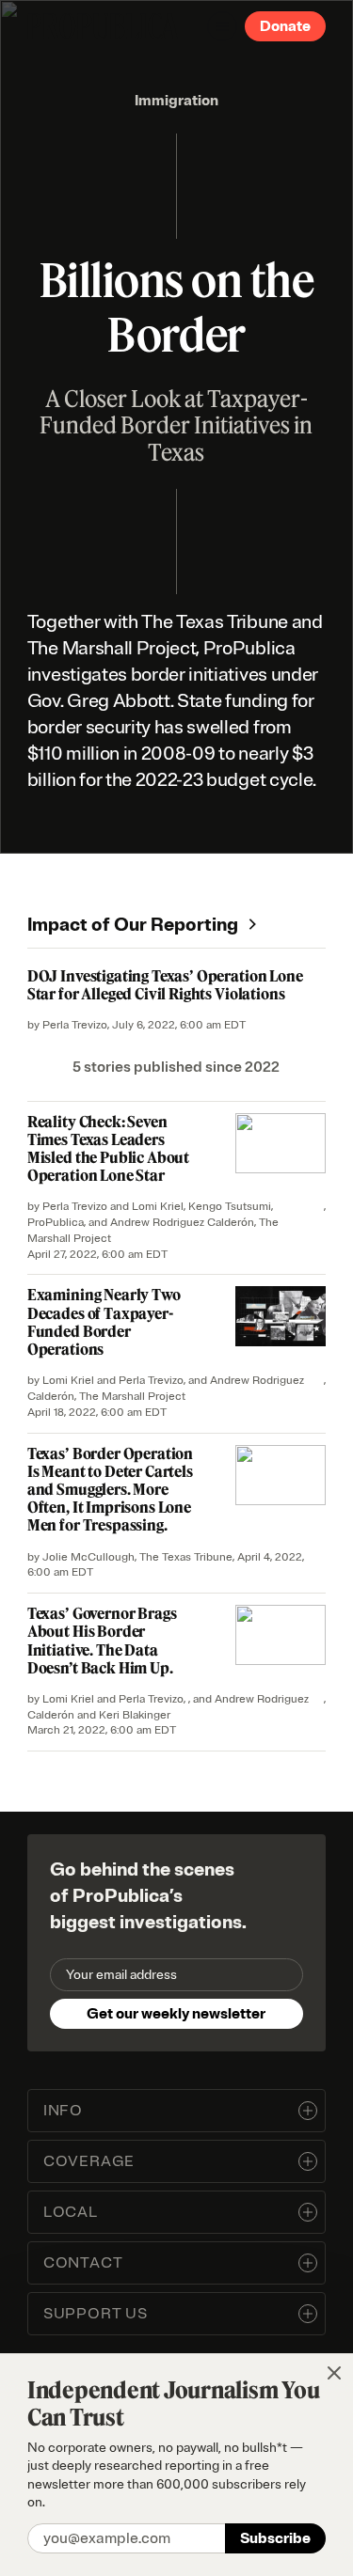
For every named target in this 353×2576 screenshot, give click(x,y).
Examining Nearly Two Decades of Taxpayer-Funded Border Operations (104, 1322)
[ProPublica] (103, 26)
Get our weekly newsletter (176, 2014)
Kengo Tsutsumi (230, 1207)
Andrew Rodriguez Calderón (182, 1223)
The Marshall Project (132, 1397)
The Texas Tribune (186, 1557)
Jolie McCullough (88, 1557)
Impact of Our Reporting (133, 925)
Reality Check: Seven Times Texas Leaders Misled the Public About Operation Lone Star (108, 1149)
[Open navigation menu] (222, 26)
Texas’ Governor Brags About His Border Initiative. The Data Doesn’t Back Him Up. (102, 1641)
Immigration (176, 101)
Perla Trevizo (75, 1025)
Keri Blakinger (135, 1715)
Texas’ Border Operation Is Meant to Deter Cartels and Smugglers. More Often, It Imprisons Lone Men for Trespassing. (110, 1490)
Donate (285, 26)
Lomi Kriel (158, 1207)
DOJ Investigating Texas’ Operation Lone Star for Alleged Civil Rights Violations (165, 985)
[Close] (334, 2373)
